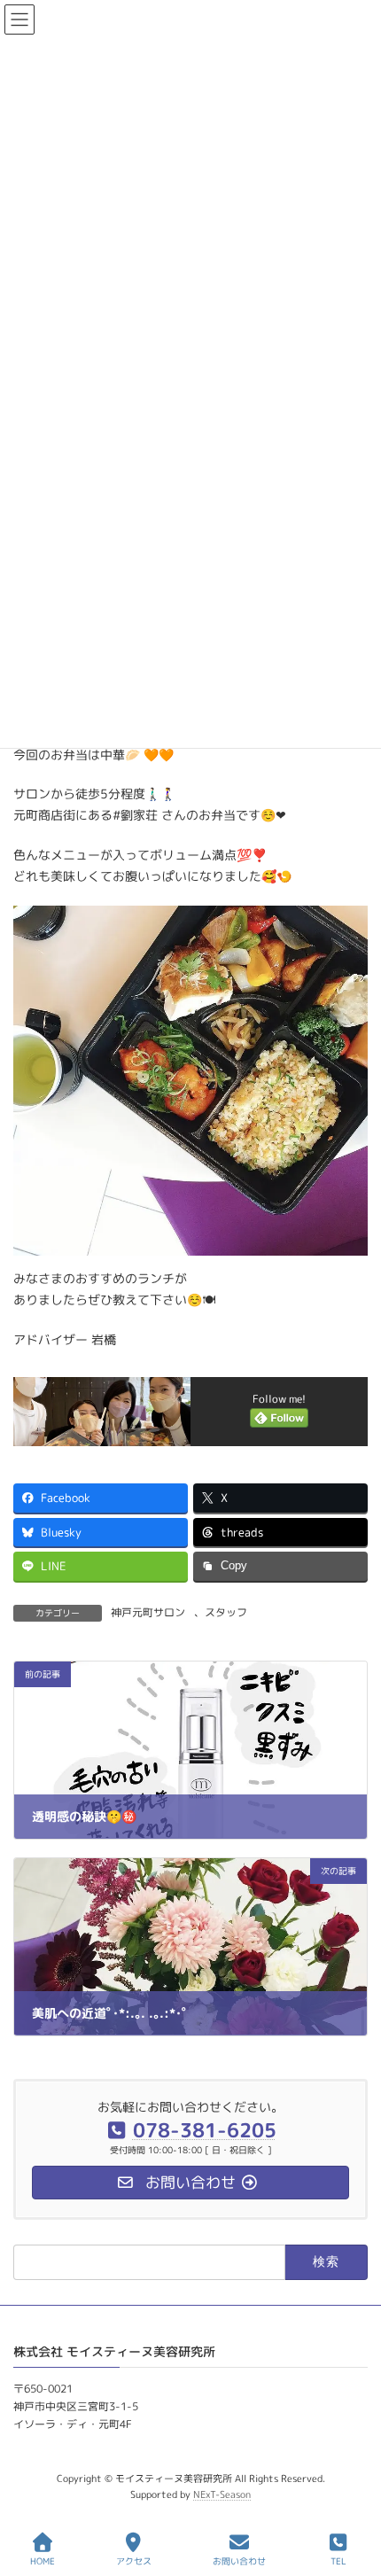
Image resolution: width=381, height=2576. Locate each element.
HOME (43, 2561)
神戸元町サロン (148, 1612)
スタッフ (226, 1612)
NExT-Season (222, 2494)
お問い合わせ (239, 2561)
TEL (338, 2561)
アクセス (134, 2561)
